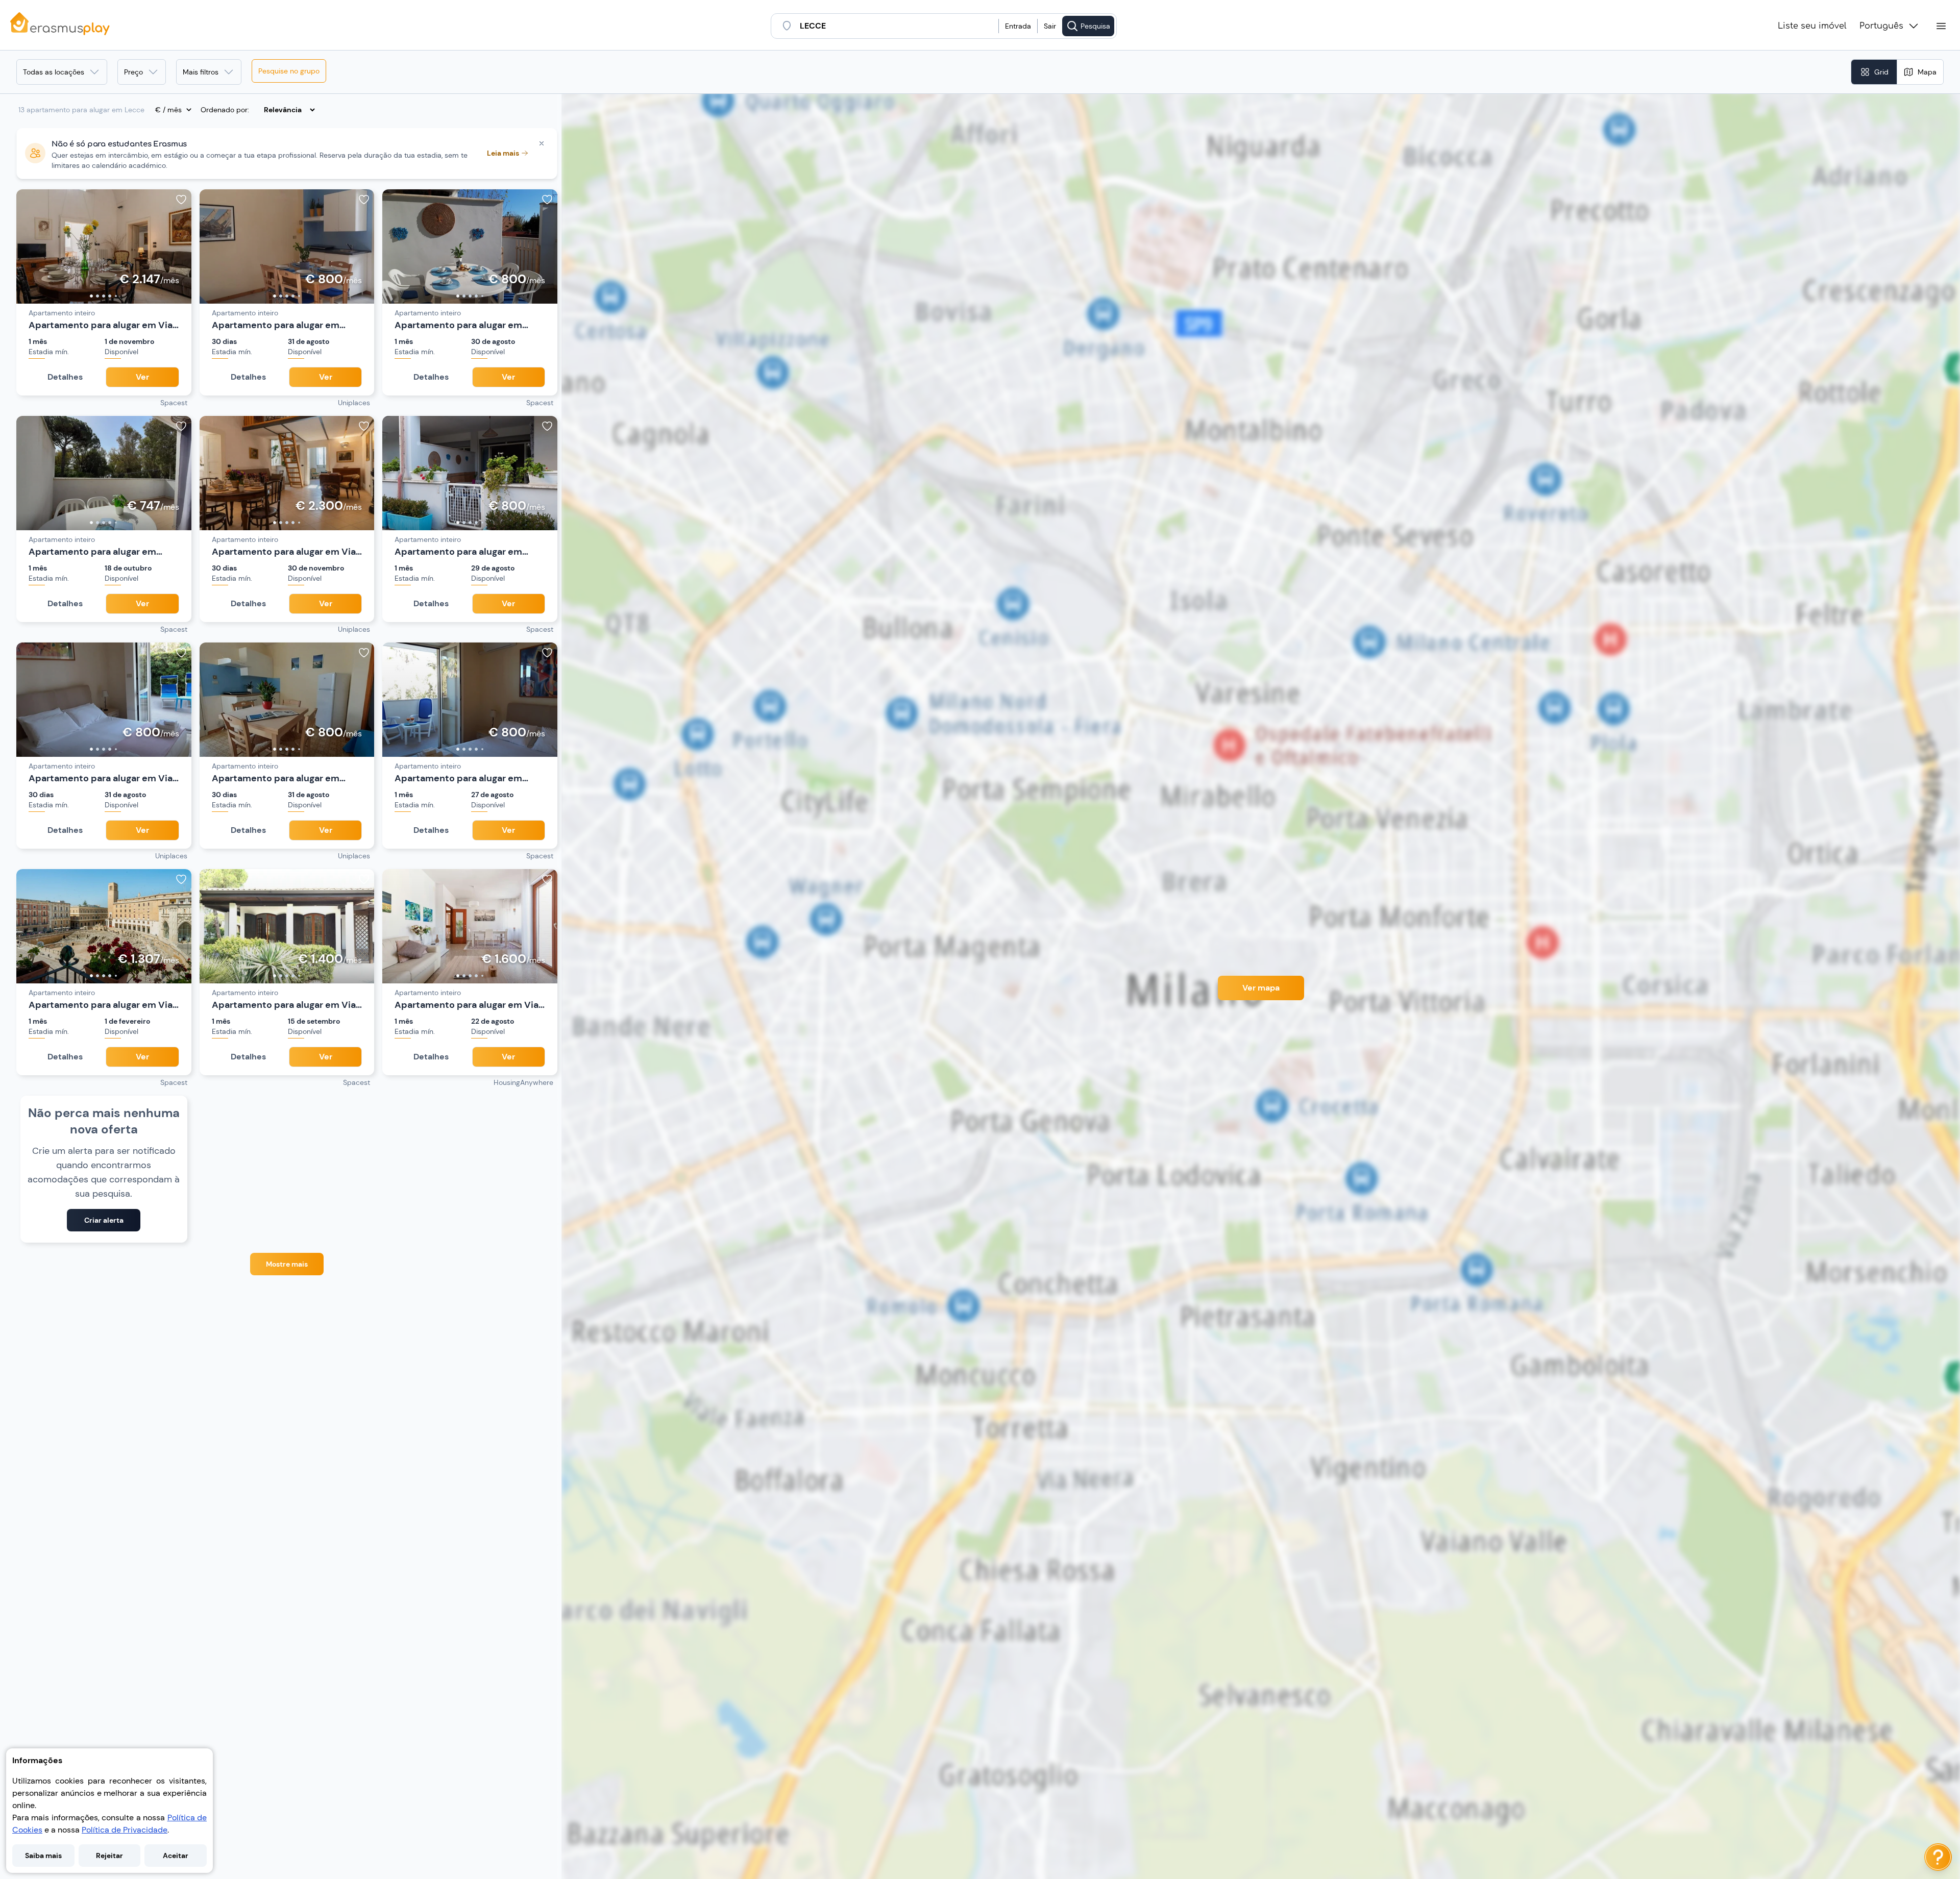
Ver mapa (1261, 988)
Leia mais (503, 153)
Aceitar (176, 1856)
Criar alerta (104, 1220)
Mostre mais (287, 1264)
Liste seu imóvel (1812, 26)
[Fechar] (542, 143)
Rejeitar (109, 1856)
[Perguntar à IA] (1938, 1857)
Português (1881, 26)
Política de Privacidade (125, 1830)
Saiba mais (43, 1856)
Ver (142, 377)
